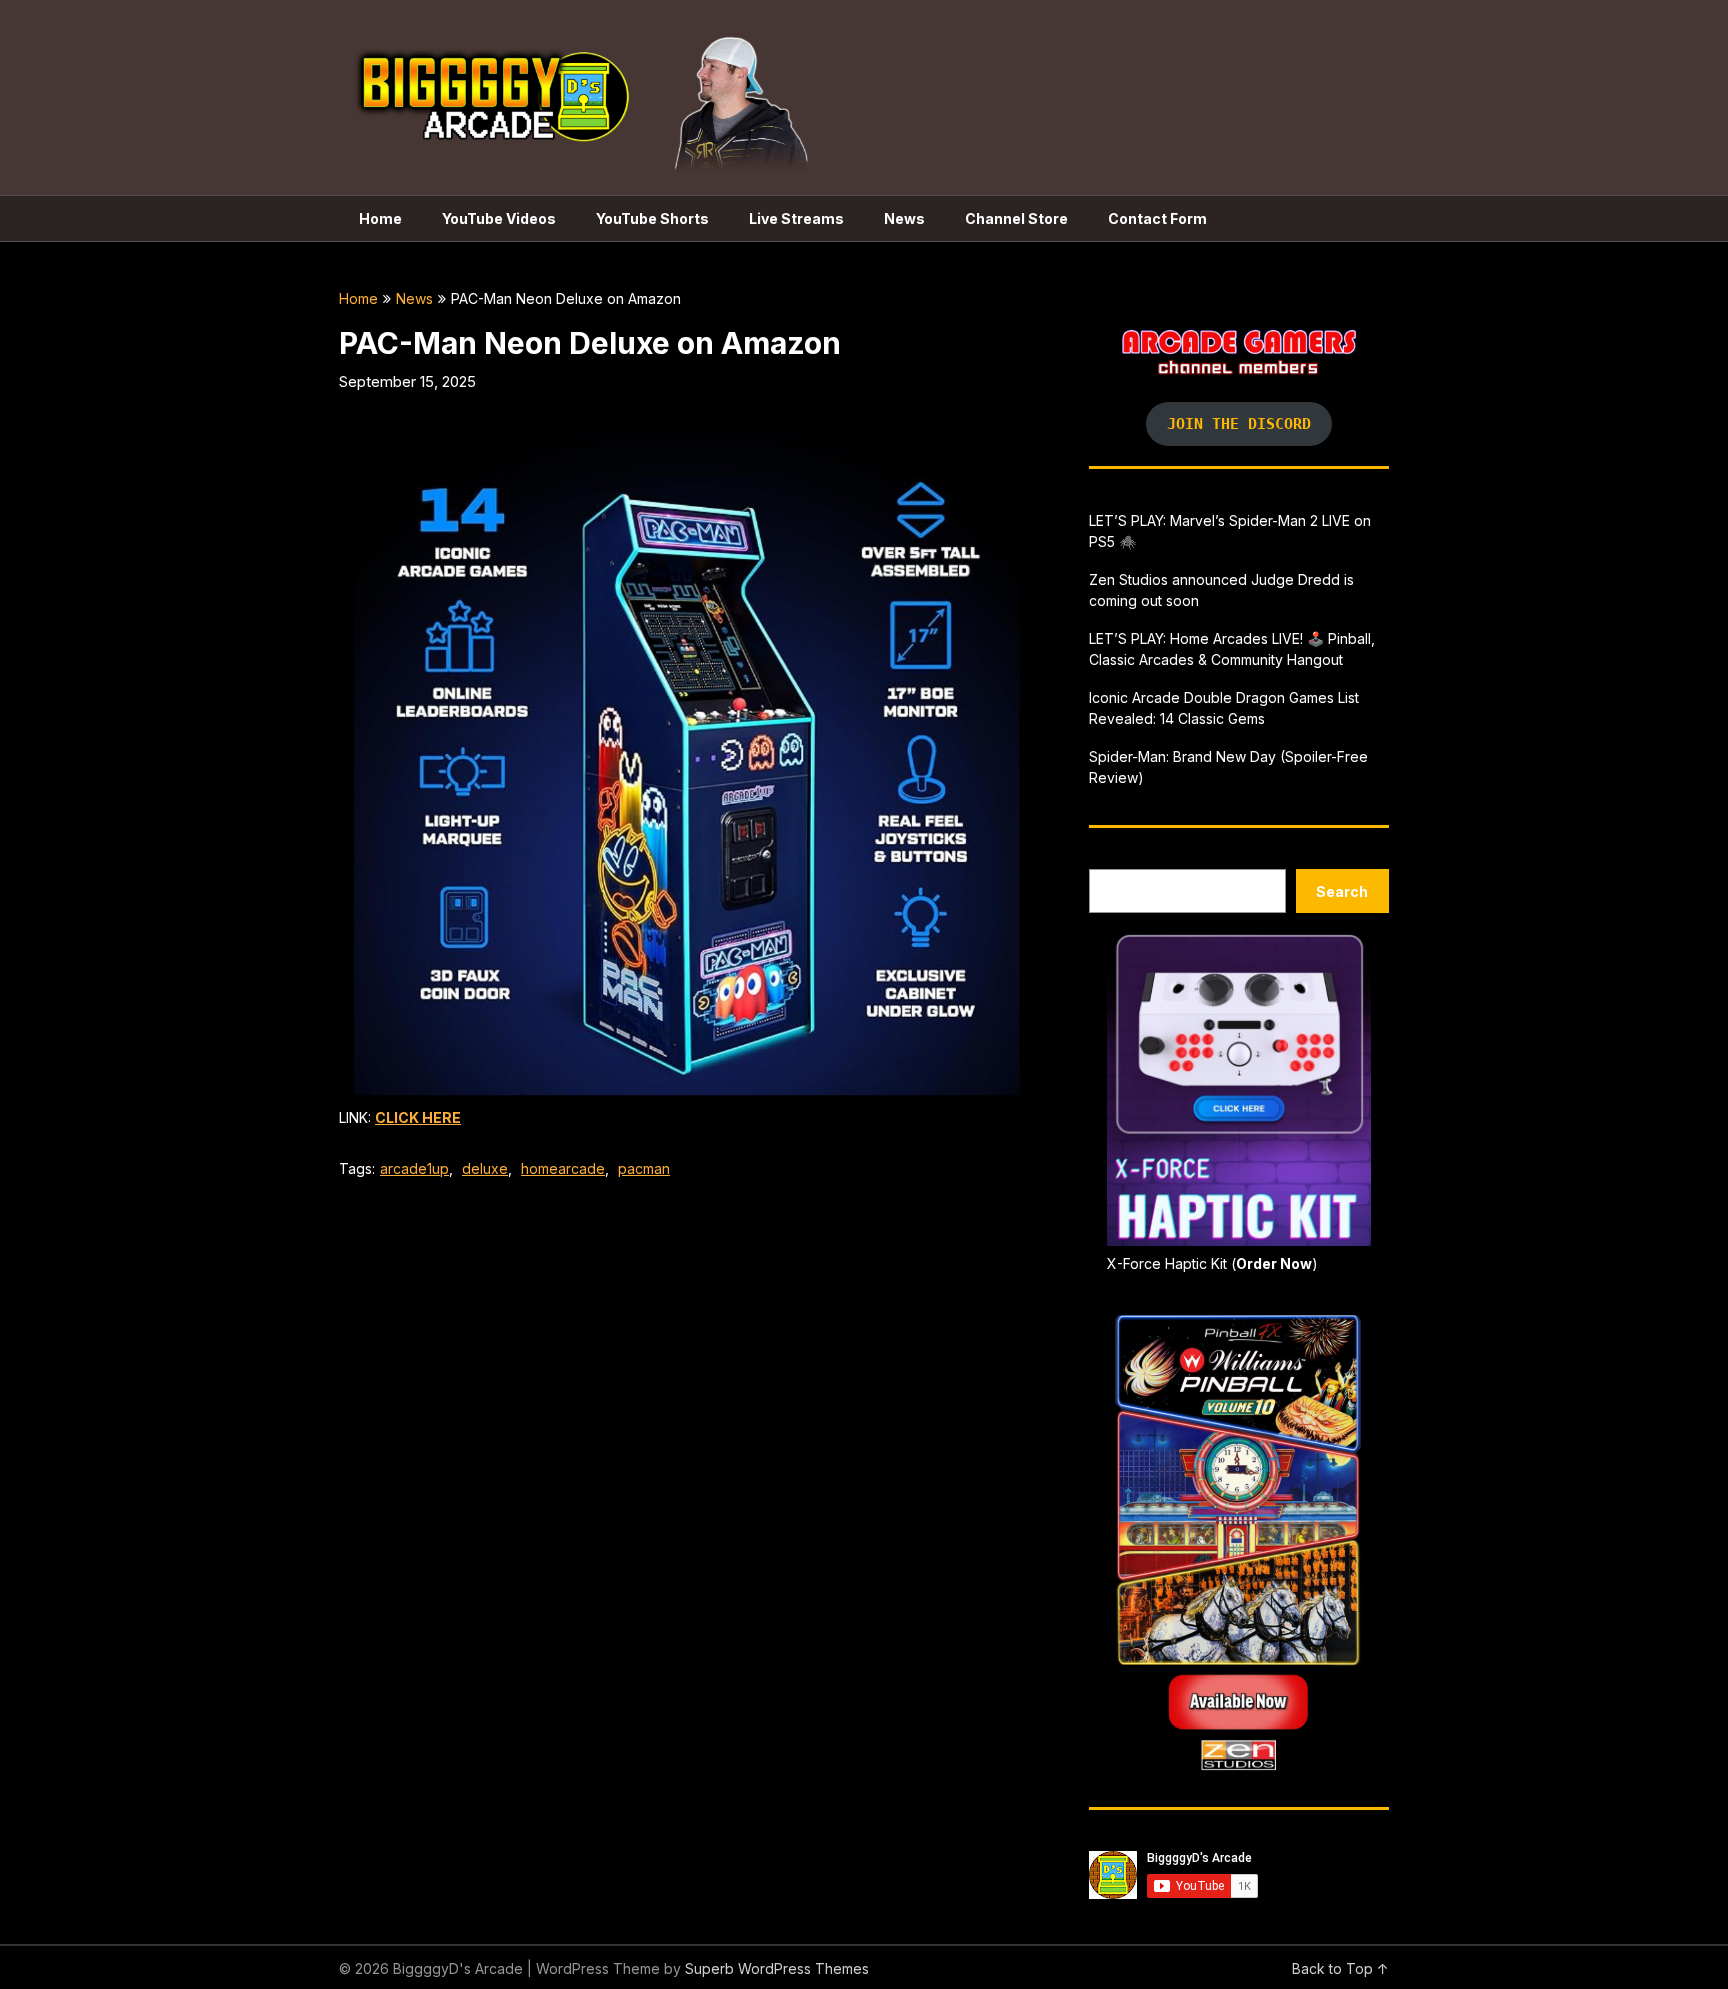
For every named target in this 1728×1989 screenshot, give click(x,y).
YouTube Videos (499, 218)
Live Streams (796, 218)
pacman (644, 1168)
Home (380, 218)
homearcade (563, 1168)
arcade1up (414, 1168)
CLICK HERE (418, 1117)
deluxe (485, 1168)
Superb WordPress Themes (777, 1968)
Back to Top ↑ (1340, 1968)
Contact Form (1157, 218)
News (904, 218)
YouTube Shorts (652, 218)
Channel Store (1016, 218)
